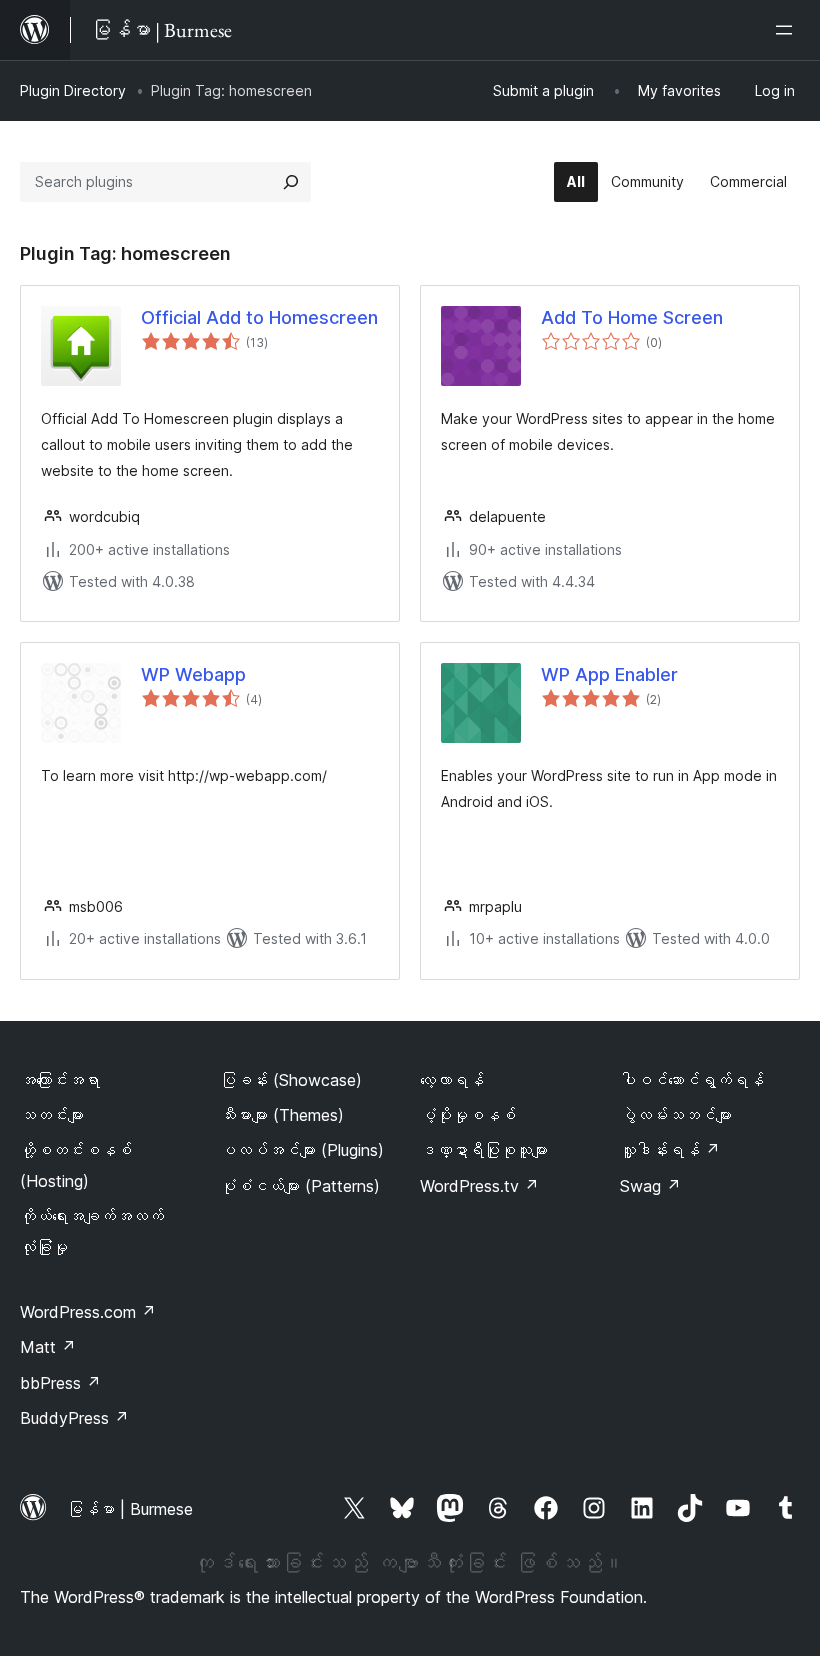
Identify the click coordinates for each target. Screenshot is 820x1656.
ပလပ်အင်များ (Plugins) (302, 1150)
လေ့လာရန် (452, 1080)
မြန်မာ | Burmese (130, 1509)
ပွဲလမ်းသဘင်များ (676, 1115)
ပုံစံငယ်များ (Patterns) (300, 1186)
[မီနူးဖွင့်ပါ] (788, 30)
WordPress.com (88, 1312)
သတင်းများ (52, 1115)
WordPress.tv (479, 1186)
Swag (650, 1186)
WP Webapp (193, 674)
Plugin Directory (73, 90)
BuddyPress (74, 1418)
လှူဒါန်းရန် (670, 1150)
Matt (48, 1347)
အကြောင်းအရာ (60, 1080)
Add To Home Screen (632, 317)
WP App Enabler (609, 674)
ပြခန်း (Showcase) (291, 1080)
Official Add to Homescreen (259, 317)
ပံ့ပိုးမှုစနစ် (468, 1115)
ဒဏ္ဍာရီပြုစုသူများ (484, 1150)
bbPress (60, 1383)
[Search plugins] (291, 182)
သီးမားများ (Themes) (282, 1115)
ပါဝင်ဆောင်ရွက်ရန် (692, 1080)
